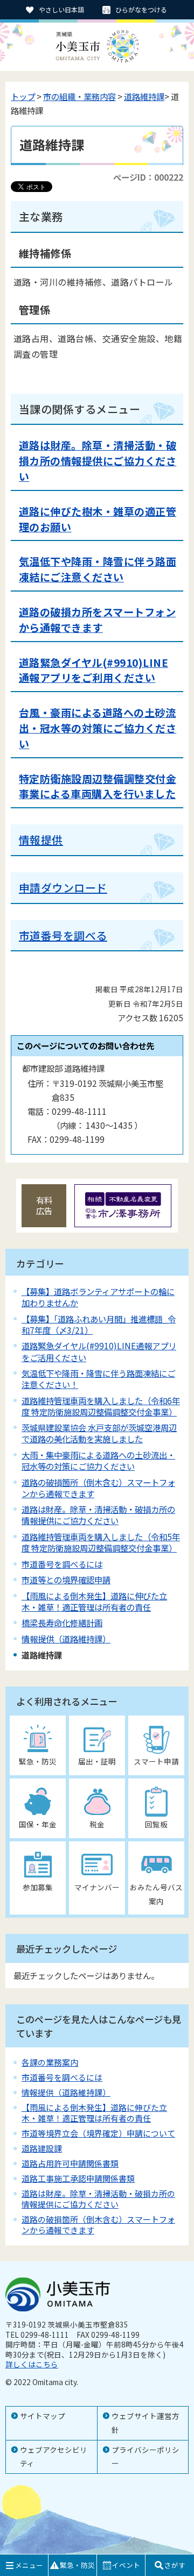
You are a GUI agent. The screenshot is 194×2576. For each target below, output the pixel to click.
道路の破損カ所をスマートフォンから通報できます (97, 620)
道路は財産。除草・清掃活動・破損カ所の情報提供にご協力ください (98, 461)
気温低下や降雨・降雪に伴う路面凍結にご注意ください (98, 569)
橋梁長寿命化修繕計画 (62, 1623)
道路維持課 (144, 96)
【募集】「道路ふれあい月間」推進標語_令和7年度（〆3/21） (99, 1324)
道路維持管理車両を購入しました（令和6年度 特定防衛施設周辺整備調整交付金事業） (101, 1406)
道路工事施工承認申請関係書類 (78, 2178)
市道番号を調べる (63, 935)
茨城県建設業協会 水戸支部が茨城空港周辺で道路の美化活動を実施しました (99, 1433)
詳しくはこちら (32, 2364)
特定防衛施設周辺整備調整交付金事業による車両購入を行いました (98, 787)
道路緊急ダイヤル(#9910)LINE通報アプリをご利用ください (93, 670)
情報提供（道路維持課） (66, 1639)
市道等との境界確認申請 (66, 1579)
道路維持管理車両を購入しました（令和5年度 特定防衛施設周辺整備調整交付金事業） (101, 1542)
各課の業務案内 (50, 2062)
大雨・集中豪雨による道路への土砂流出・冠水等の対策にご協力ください (98, 1460)
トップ (23, 96)
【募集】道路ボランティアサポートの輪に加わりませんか (98, 1297)
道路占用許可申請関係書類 (70, 2163)
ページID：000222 (148, 177)
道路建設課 (42, 2148)
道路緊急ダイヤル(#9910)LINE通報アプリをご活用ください (99, 1351)
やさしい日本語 (61, 9)
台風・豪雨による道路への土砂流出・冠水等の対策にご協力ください (98, 728)
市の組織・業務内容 (79, 96)
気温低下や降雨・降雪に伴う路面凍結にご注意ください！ (98, 1379)
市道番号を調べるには (62, 1564)
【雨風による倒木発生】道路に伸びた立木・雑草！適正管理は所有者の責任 (94, 1601)
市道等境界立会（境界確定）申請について (98, 2133)
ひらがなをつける (141, 9)
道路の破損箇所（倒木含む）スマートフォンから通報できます (98, 1488)
